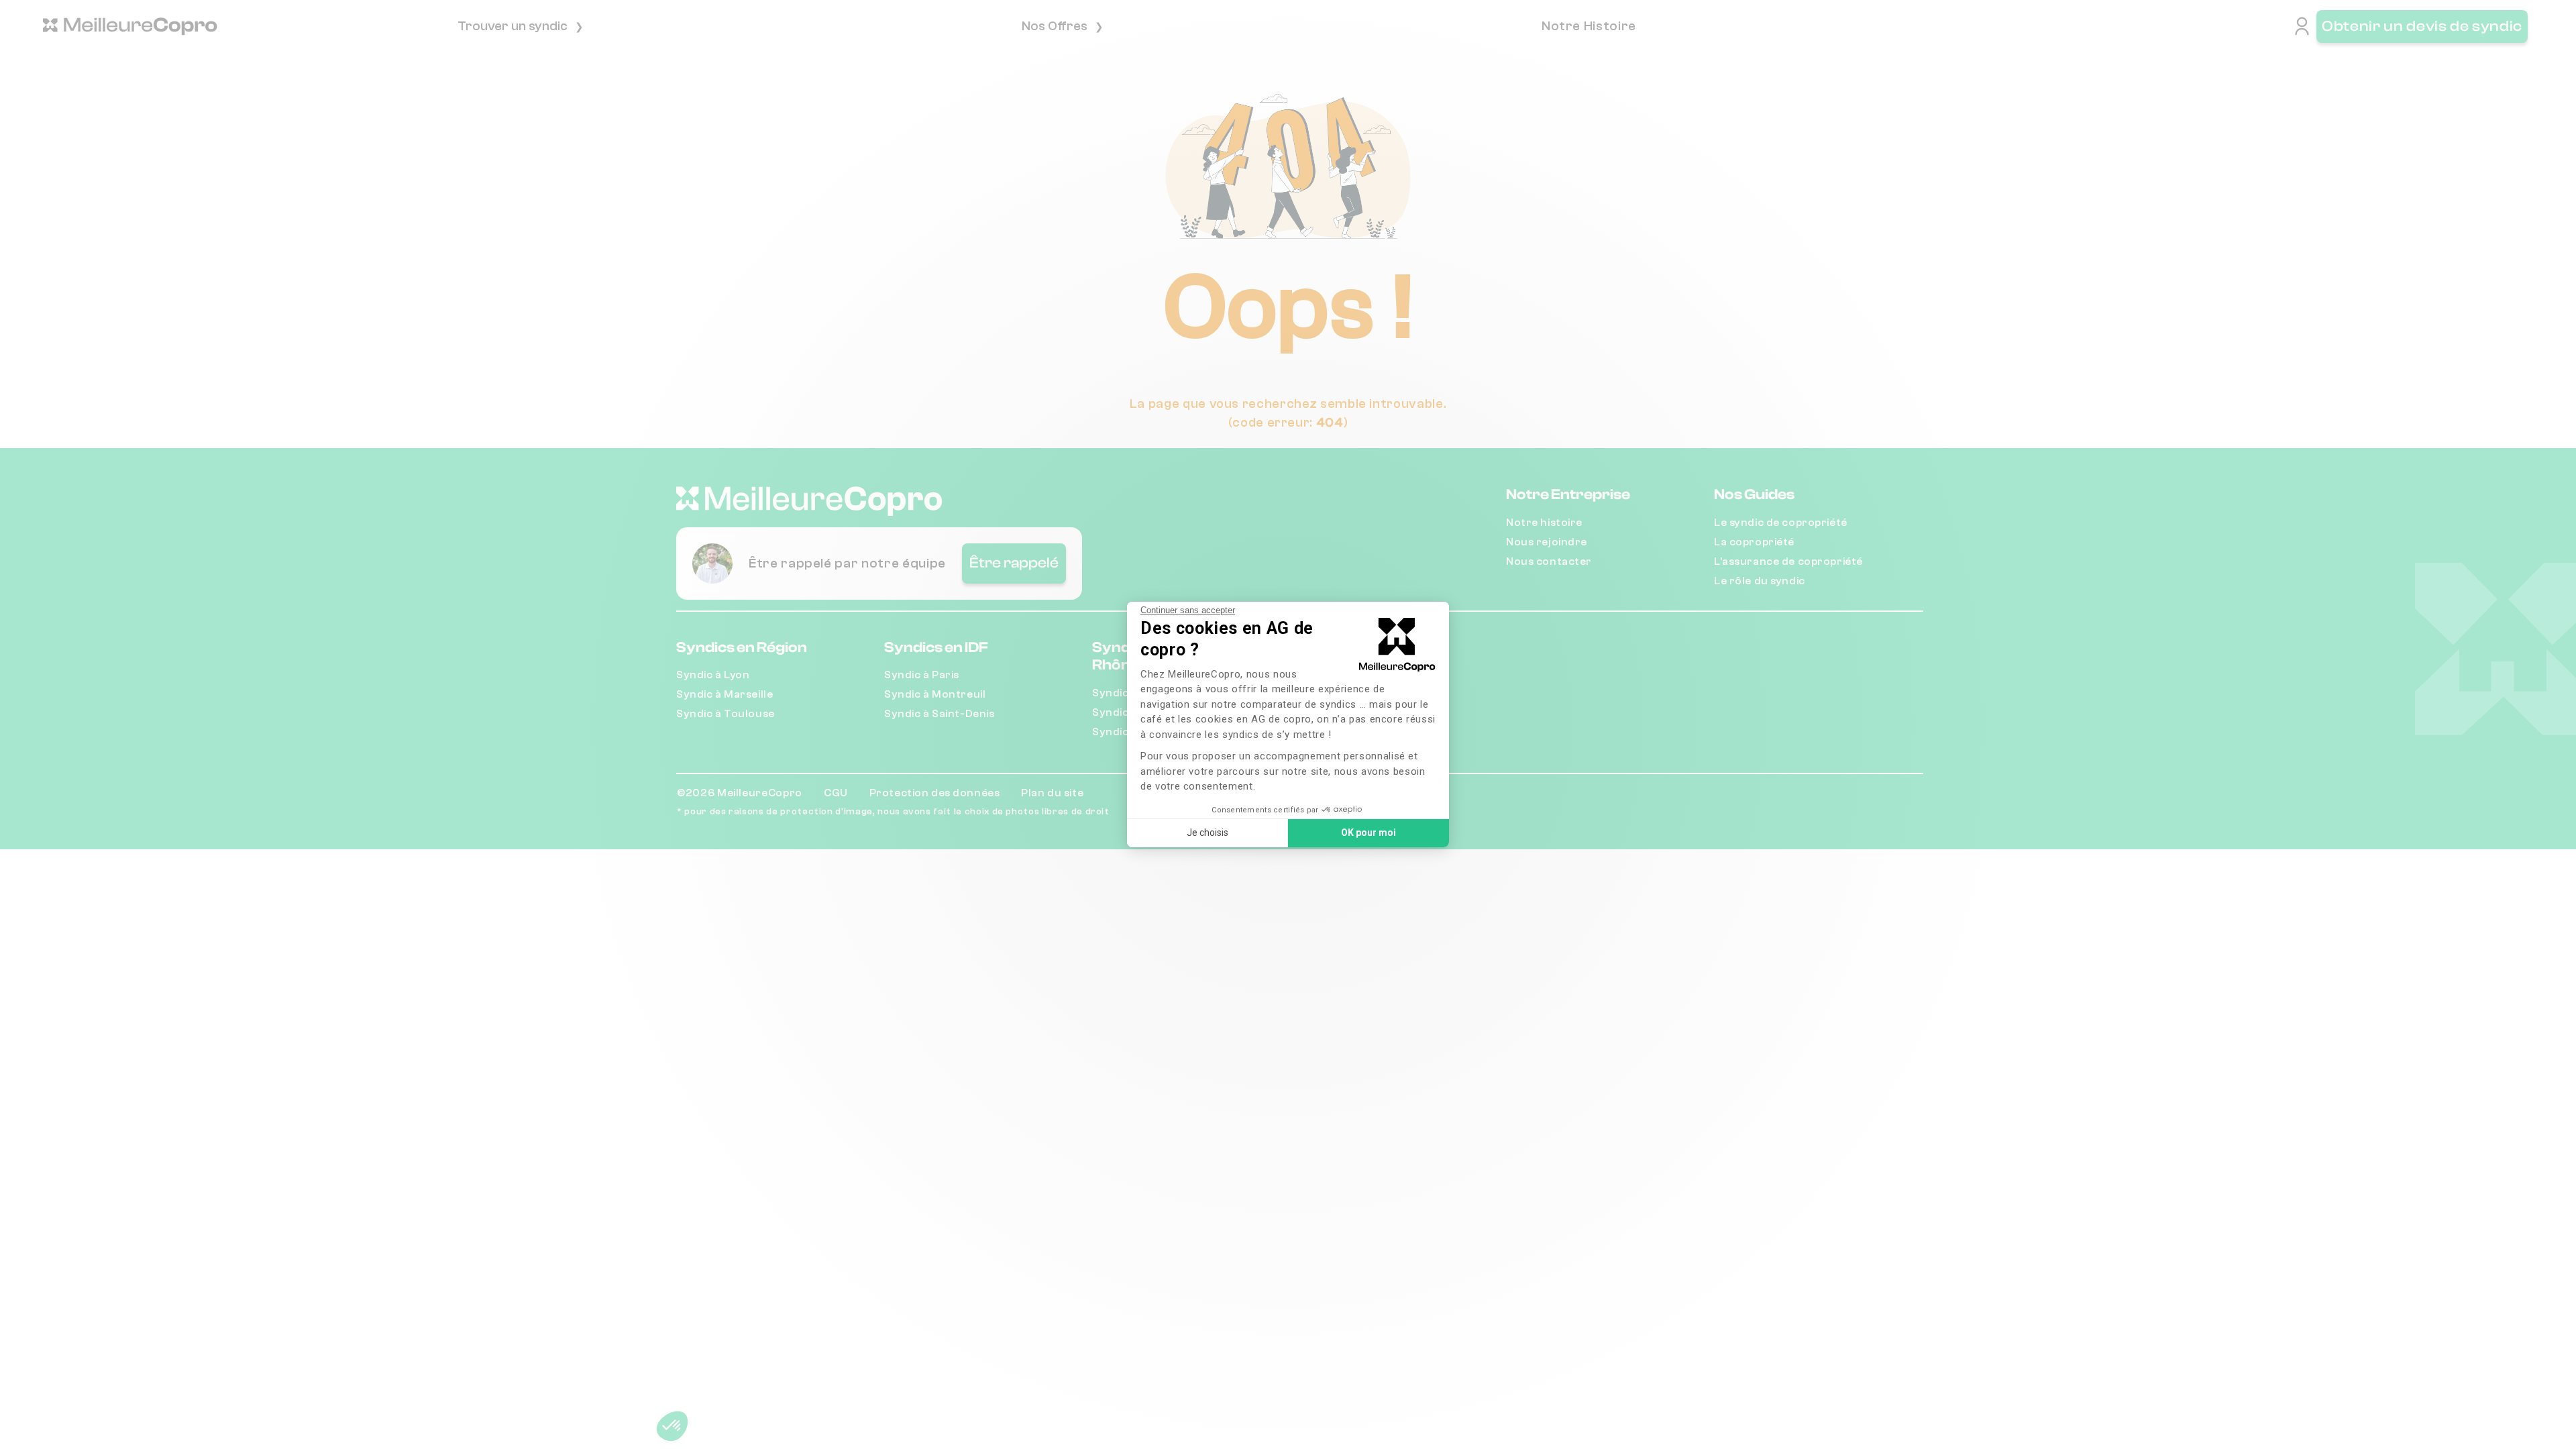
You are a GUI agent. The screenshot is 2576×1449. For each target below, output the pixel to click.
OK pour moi (1368, 833)
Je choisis (1207, 833)
